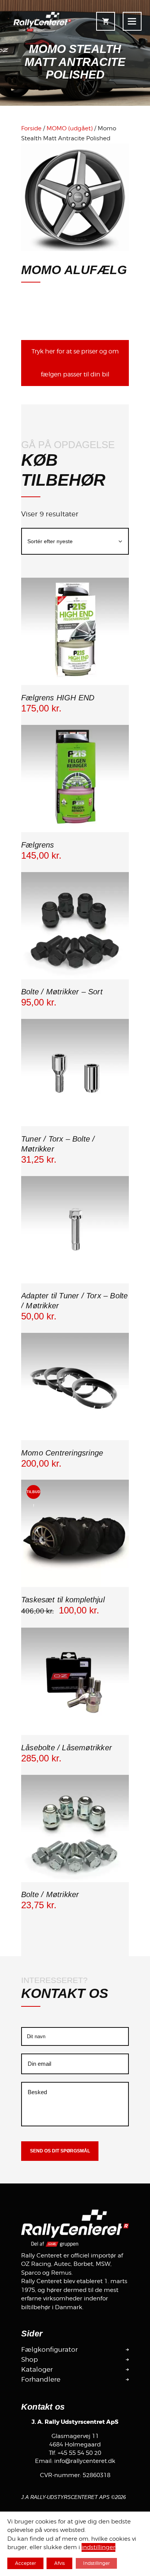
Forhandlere (41, 2379)
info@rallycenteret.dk (85, 2461)
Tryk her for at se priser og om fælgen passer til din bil (75, 363)
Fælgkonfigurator (49, 2349)
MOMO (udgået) (70, 128)
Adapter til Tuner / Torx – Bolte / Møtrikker (74, 1301)
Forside (31, 128)
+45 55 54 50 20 (79, 2453)
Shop (29, 2359)
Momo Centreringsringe (62, 1453)
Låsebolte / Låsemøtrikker (67, 1748)
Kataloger (37, 2369)
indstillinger (98, 2548)
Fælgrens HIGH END (58, 698)
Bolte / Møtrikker (50, 1894)
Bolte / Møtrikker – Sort (62, 992)
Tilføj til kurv (75, 684)
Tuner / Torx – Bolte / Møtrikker (58, 1144)
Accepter (25, 2563)
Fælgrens (38, 845)
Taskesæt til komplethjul (63, 1600)
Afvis (59, 2563)
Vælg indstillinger (75, 978)
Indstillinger (96, 2563)
